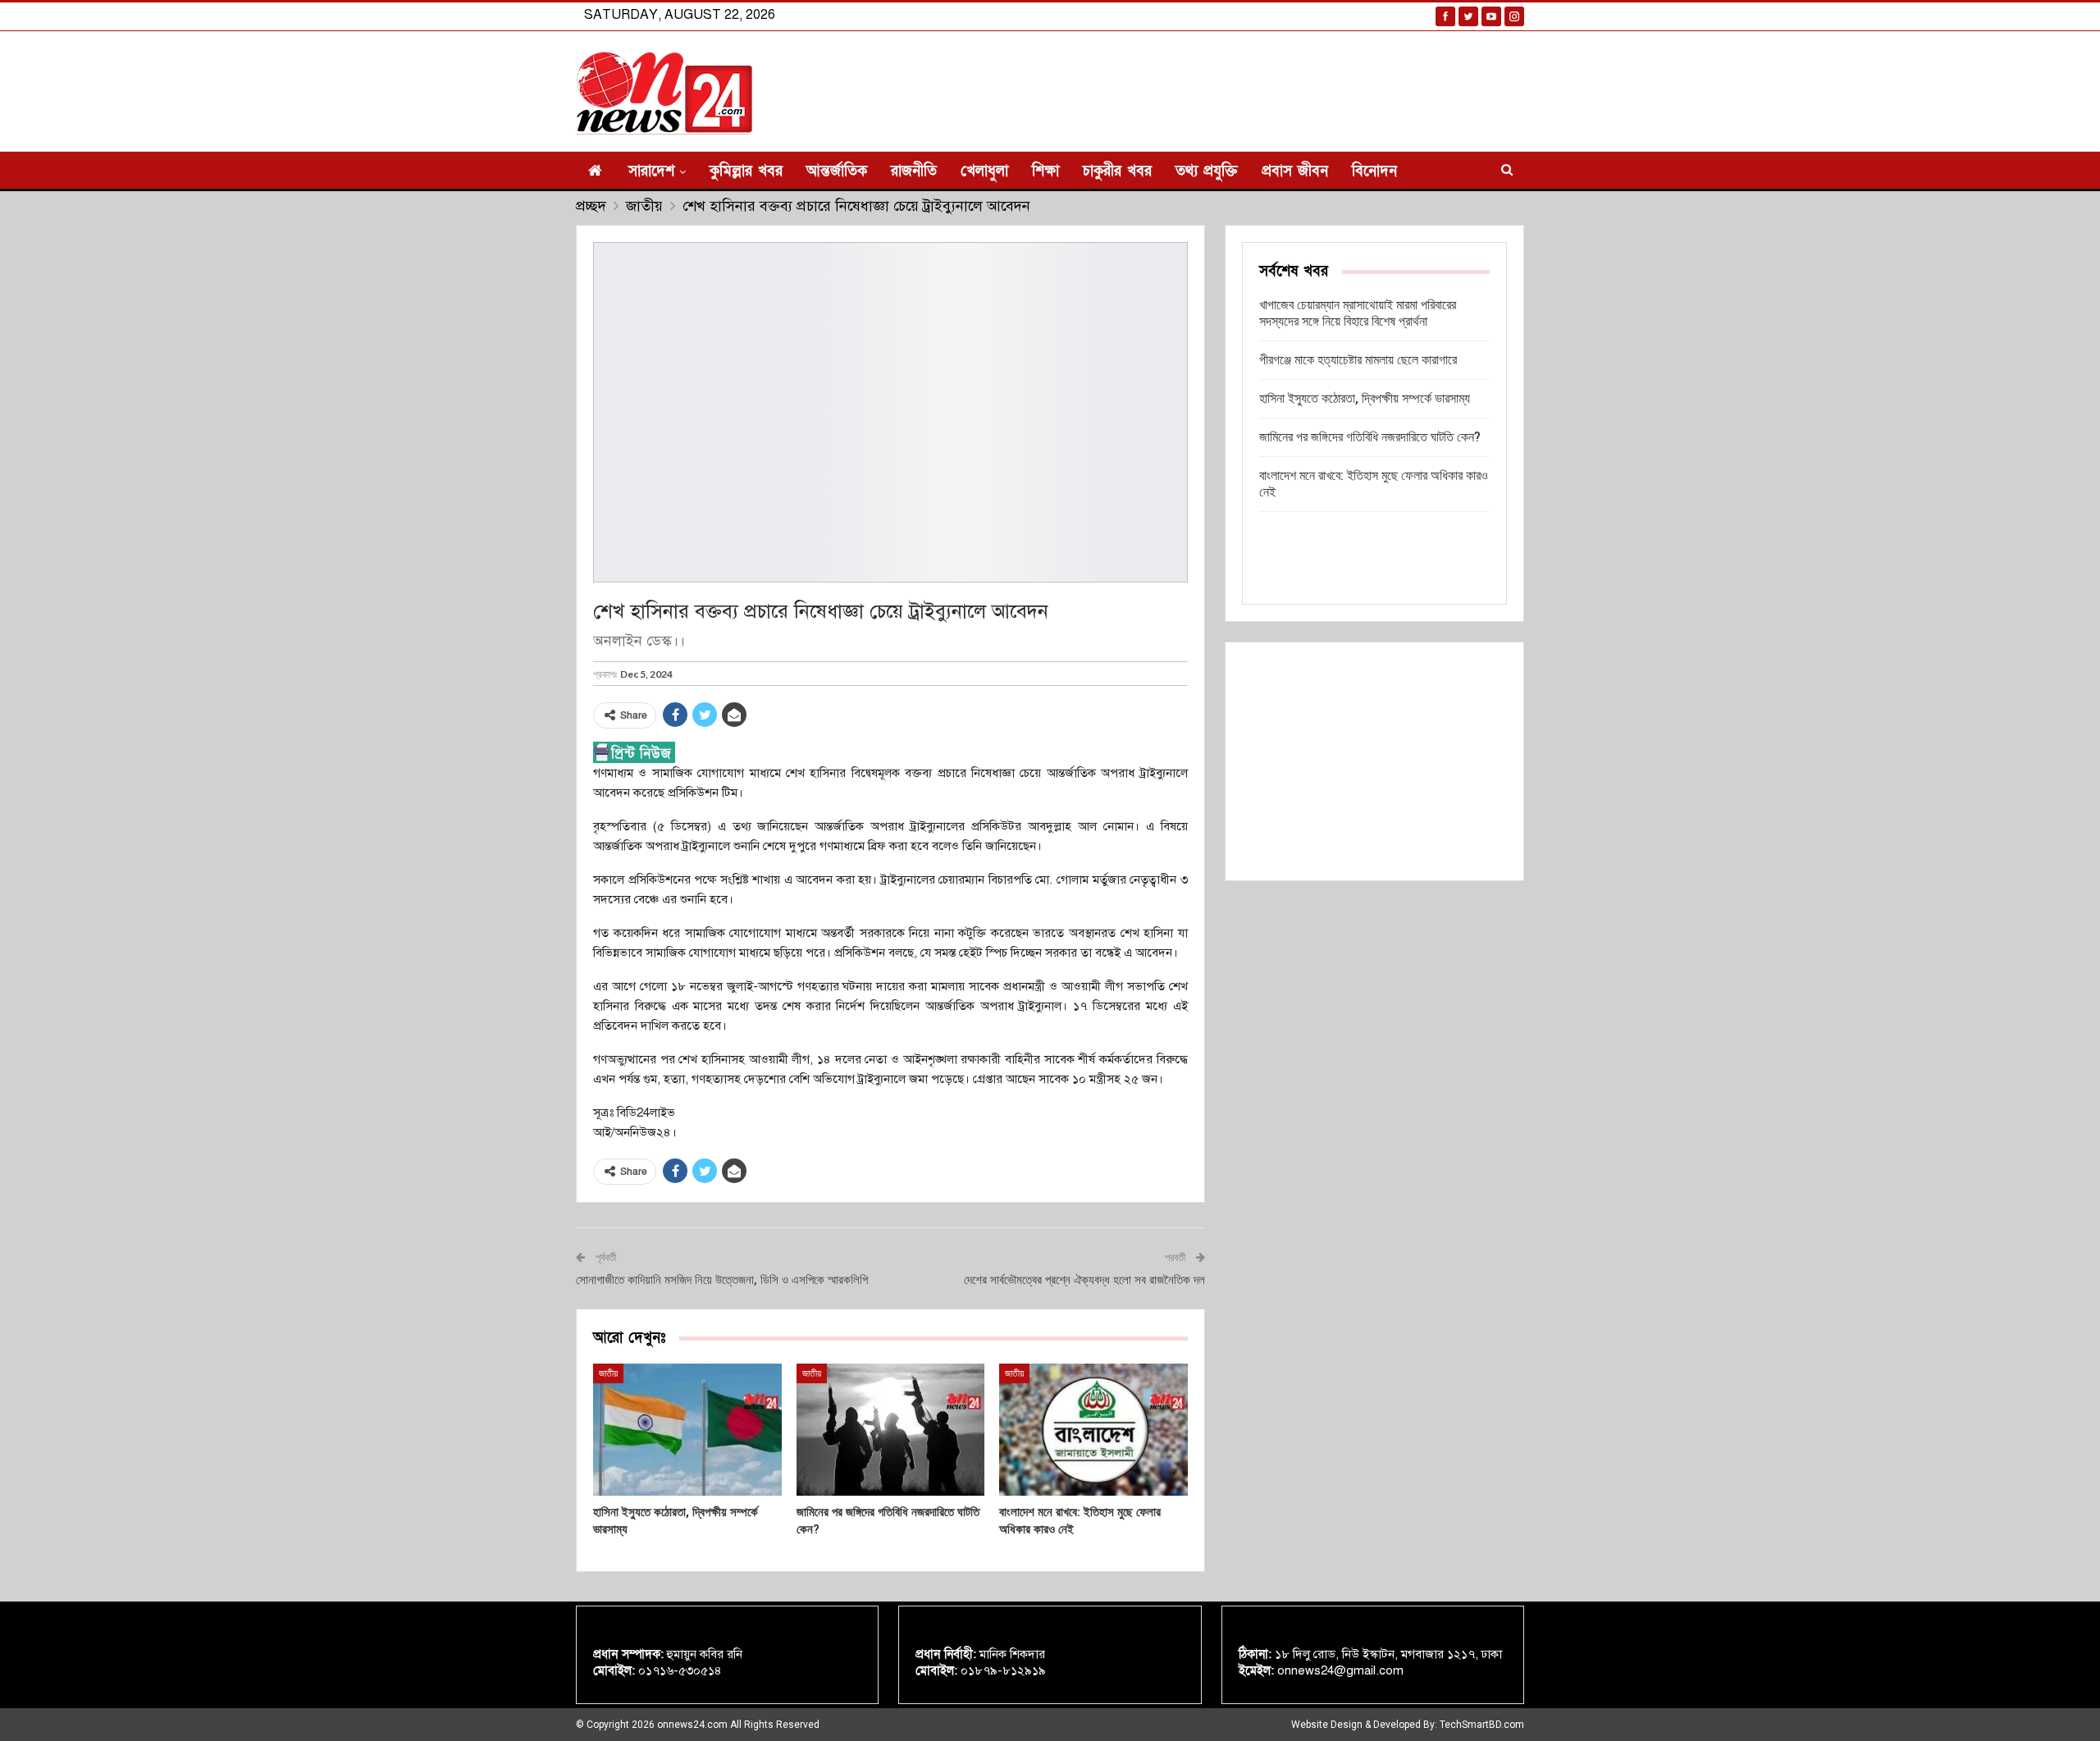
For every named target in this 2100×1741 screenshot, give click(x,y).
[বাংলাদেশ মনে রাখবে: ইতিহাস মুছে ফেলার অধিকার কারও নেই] (1093, 1430)
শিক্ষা (1045, 171)
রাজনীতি (914, 171)
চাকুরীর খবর (1117, 171)
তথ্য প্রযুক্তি (1207, 171)
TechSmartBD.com (1482, 1725)
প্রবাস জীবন (1295, 171)
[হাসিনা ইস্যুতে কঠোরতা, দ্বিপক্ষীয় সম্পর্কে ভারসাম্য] (687, 1430)
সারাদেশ (651, 171)
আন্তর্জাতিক (837, 171)
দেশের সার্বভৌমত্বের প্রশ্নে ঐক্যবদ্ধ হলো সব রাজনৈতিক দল (1084, 1280)
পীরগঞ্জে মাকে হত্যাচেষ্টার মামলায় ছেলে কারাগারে (1358, 360)
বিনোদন (1374, 171)
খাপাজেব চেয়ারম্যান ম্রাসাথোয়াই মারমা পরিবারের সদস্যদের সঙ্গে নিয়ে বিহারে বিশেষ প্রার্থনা (1358, 313)
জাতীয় (608, 1373)
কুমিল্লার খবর (746, 171)
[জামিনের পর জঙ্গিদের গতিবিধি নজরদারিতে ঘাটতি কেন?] (891, 1430)
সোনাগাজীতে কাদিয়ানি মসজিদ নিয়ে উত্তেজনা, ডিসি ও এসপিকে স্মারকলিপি (722, 1280)
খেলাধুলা (984, 171)
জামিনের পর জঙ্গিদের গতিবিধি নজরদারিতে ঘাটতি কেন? (1370, 437)
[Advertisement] (1374, 761)
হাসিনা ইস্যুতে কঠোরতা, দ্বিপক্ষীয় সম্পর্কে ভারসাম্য (1365, 398)
